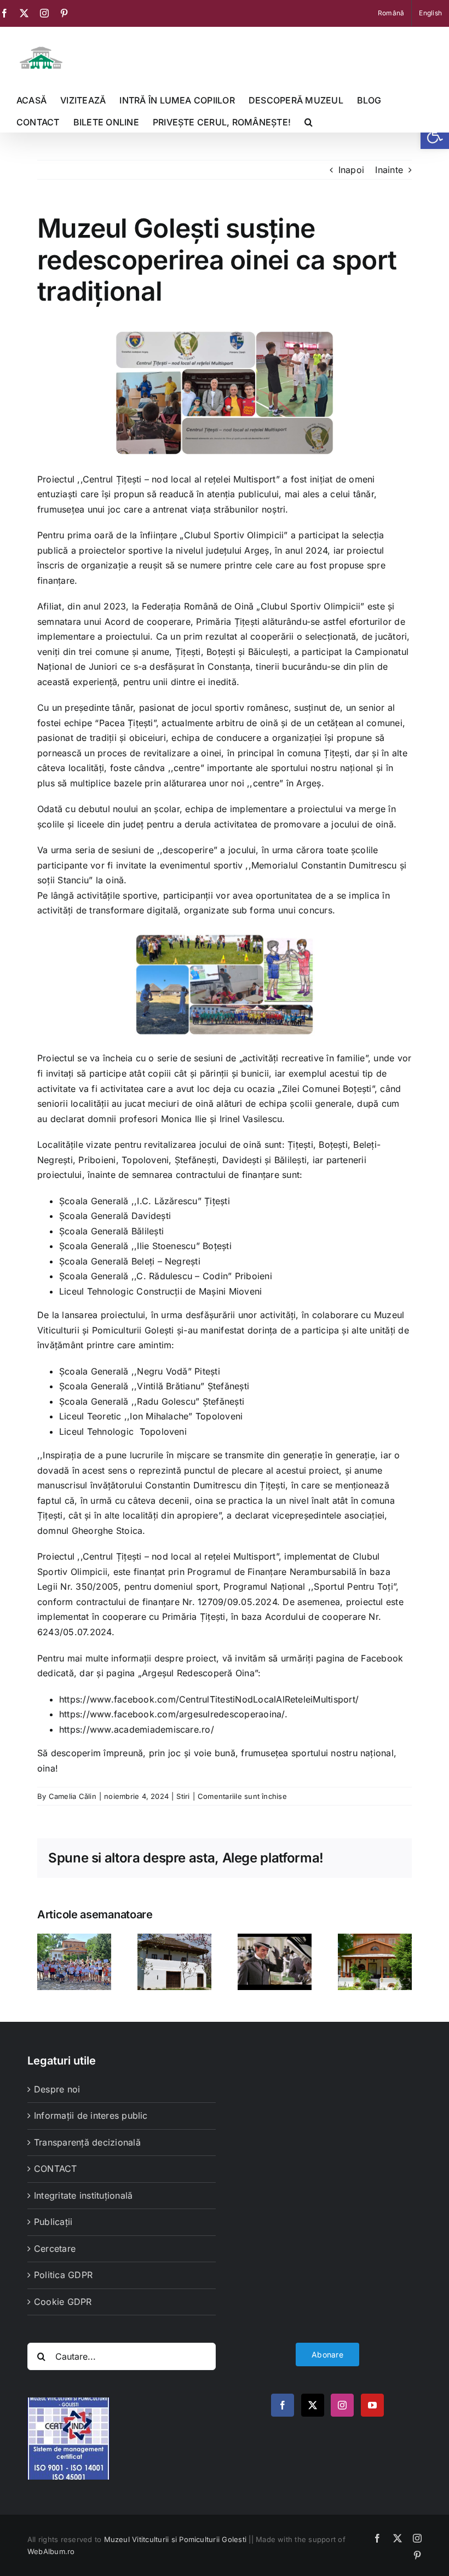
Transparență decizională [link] (87, 2142)
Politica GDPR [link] (63, 2275)
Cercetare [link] (55, 2249)
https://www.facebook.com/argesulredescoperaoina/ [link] (172, 1714)
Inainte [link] (389, 170)
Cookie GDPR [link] (63, 2302)
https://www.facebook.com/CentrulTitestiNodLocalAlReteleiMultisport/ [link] (209, 1699)
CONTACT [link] (56, 2169)
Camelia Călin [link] (73, 1796)
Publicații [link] (53, 2222)
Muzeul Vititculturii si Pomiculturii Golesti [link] (175, 2539)
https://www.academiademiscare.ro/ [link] (137, 1729)
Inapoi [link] (351, 170)
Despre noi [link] (57, 2089)
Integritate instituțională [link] (83, 2195)
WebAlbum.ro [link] (51, 2551)
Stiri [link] (183, 1796)
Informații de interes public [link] (91, 2115)
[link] (435, 135)
